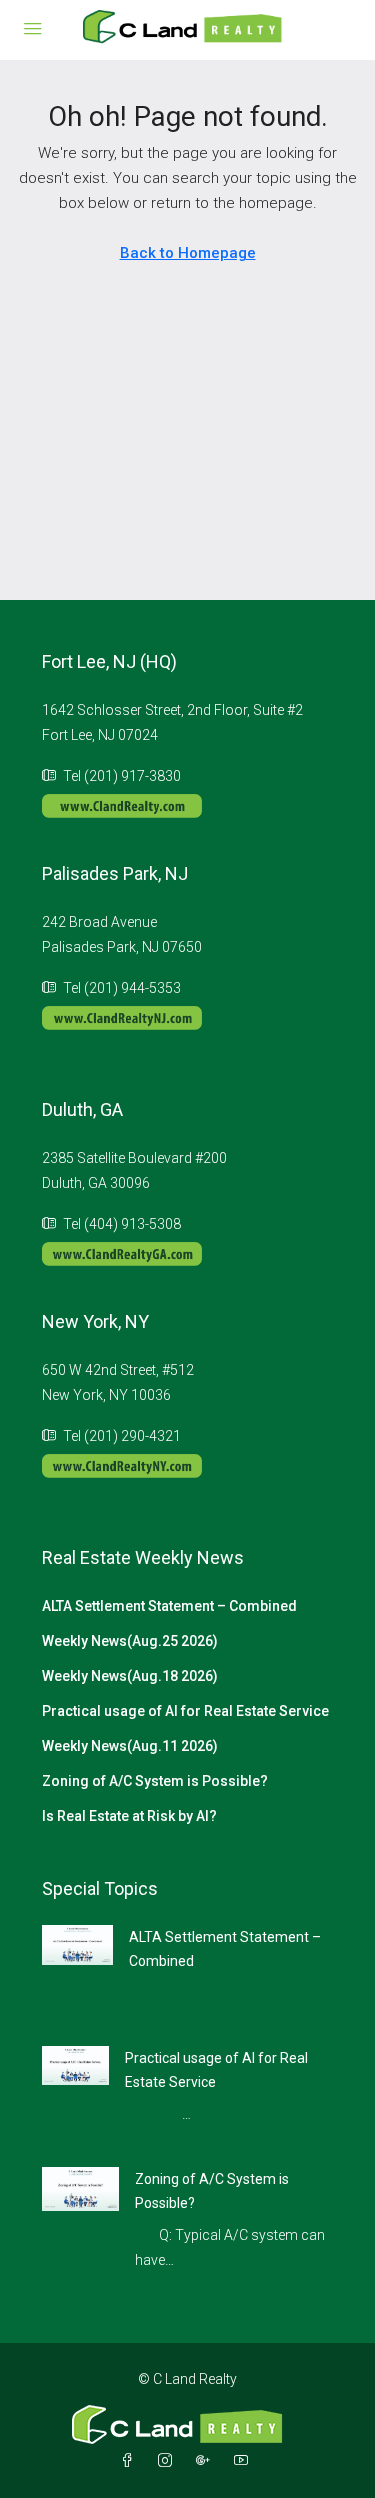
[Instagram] (169, 2461)
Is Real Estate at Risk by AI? (129, 1816)
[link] (77, 1944)
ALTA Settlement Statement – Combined (169, 1606)
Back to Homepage (188, 253)
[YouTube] (245, 2461)
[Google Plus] (207, 2461)
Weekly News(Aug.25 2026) (130, 1641)
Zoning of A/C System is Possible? (155, 1781)
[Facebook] (131, 2461)
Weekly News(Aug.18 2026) (130, 1676)
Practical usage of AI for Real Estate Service (185, 1711)
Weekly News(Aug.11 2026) (130, 1746)
